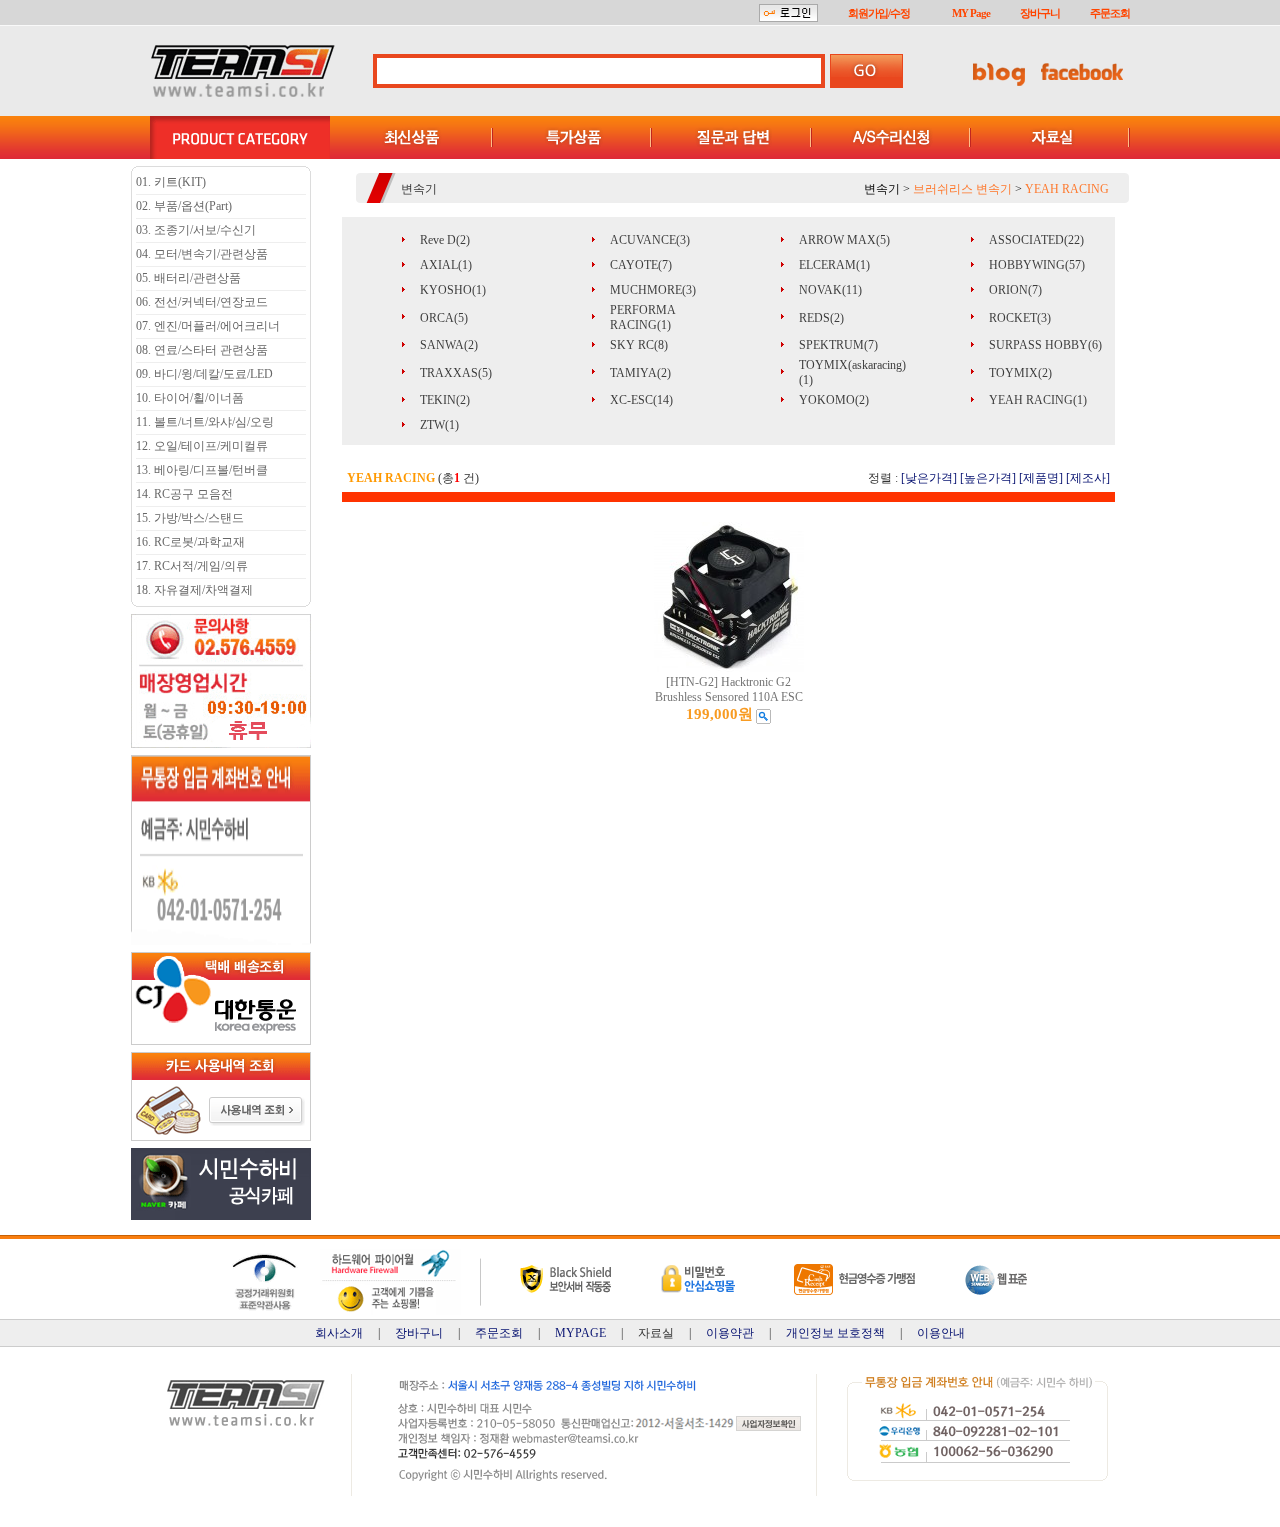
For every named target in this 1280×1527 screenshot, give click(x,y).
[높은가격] (988, 478)
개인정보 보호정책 (835, 1333)
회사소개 (339, 1333)
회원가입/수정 (879, 13)
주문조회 (1110, 13)
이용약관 (730, 1333)
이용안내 (941, 1333)
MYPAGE (580, 1333)
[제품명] (1041, 478)
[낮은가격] (929, 478)
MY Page (971, 13)
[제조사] (1088, 478)
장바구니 (1040, 13)
